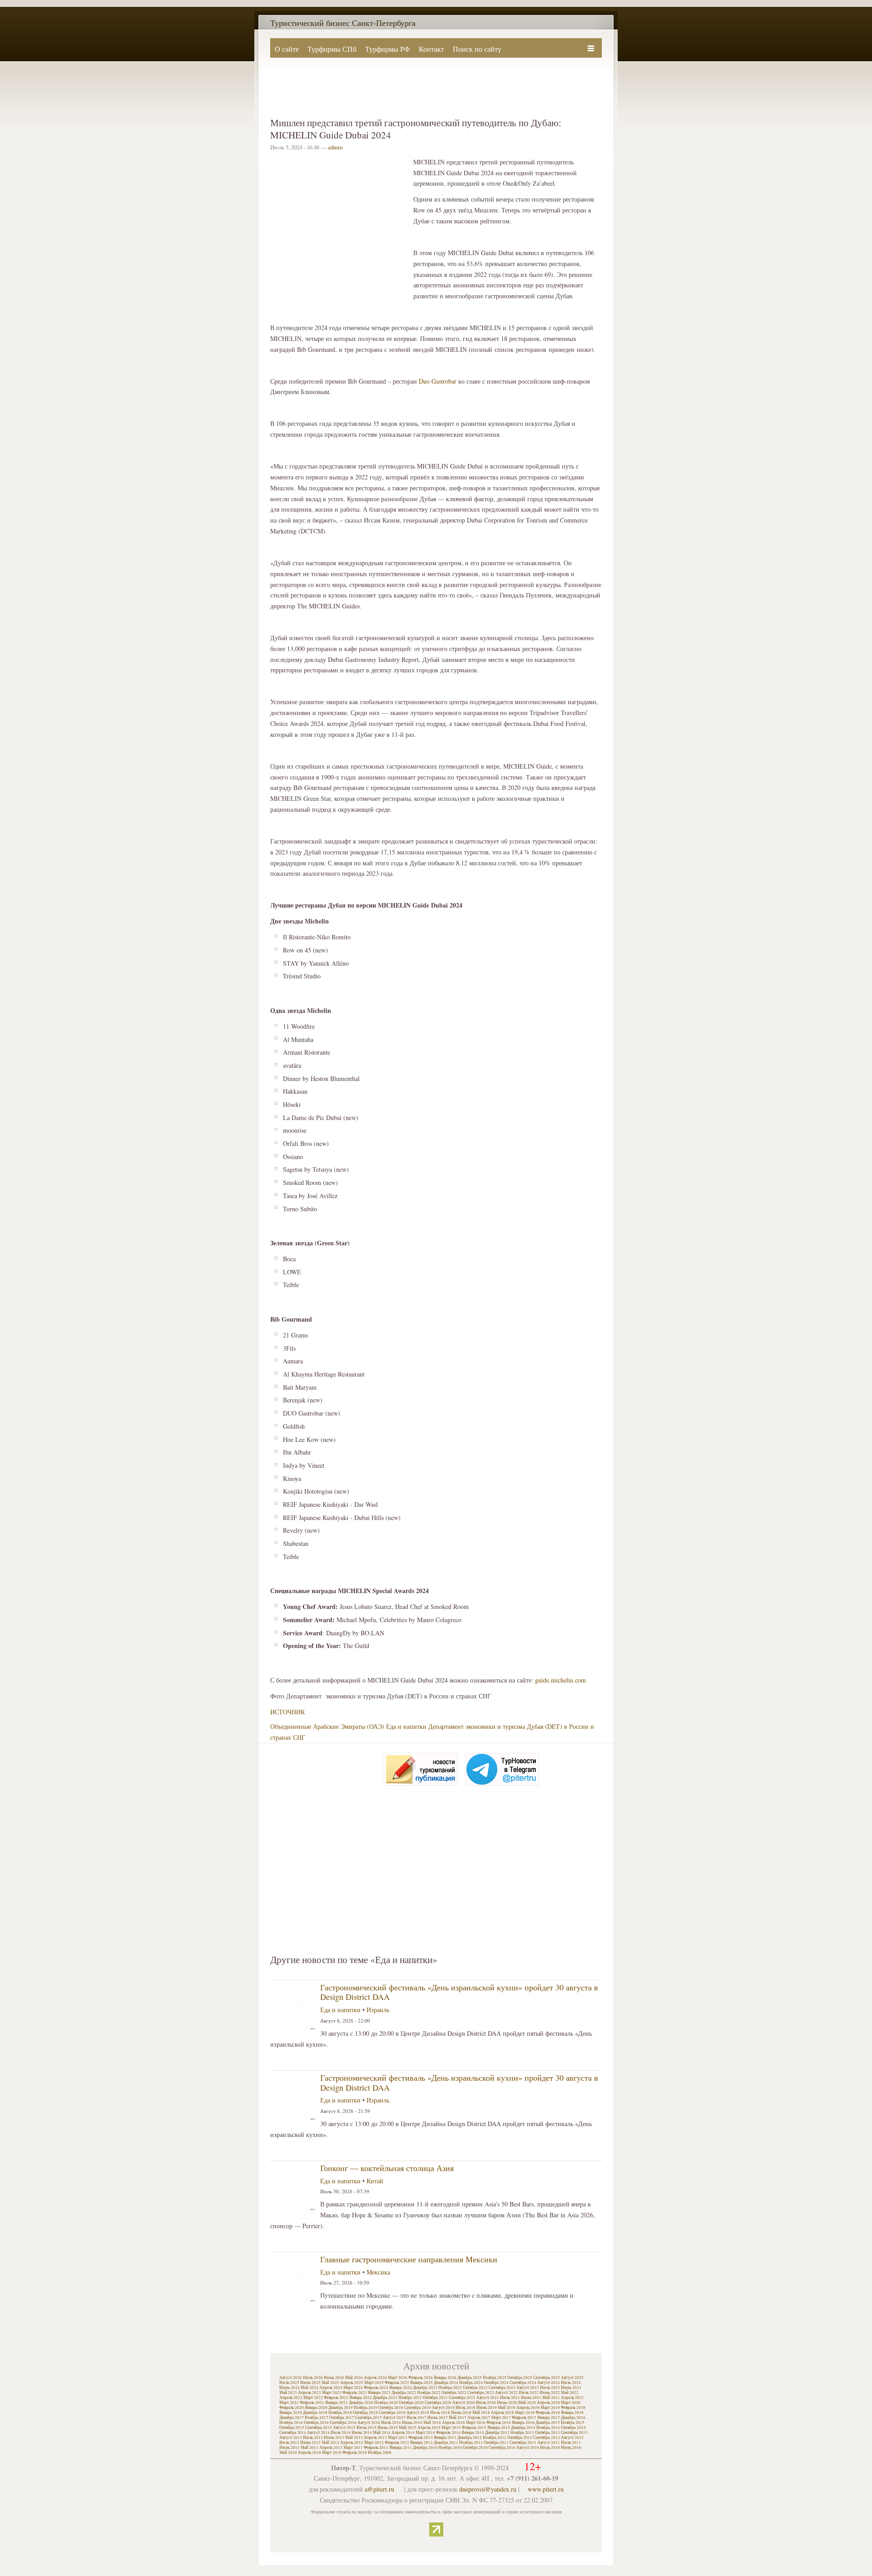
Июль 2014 (341, 2433)
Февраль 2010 (355, 2453)
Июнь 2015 (388, 2428)
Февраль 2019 (573, 2408)
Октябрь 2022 (454, 2393)
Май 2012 (330, 2443)
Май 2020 (527, 2403)
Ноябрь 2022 (429, 2393)
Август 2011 (549, 2443)
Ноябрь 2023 (450, 2388)
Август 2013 (291, 2438)
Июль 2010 (550, 2448)
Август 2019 (443, 2408)
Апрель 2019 (528, 2408)
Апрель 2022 (291, 2398)
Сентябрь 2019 (418, 2408)
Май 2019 (507, 2408)
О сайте (287, 49)
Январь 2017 (549, 2418)
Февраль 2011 (376, 2448)
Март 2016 (476, 2423)
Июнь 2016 (412, 2423)
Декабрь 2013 (497, 2433)
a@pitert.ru (379, 2489)
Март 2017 (501, 2418)
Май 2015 (408, 2428)
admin (335, 147)
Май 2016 (432, 2423)
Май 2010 (288, 2453)
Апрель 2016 (453, 2423)
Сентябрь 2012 (547, 2438)
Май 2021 (551, 2398)
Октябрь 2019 (391, 2408)
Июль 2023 (550, 2388)
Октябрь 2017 (342, 2418)
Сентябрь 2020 (438, 2403)
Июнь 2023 (571, 2388)
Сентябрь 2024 (523, 2383)
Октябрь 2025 (520, 2378)
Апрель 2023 (310, 2393)
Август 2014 (318, 2433)
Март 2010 (332, 2453)
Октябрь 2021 (435, 2398)
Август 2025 (572, 2378)
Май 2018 (481, 2413)
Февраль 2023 (355, 2393)
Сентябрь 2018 (392, 2413)
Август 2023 (528, 2388)
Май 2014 (382, 2433)
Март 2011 (353, 2448)
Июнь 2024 (290, 2388)
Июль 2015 (367, 2428)
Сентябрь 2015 (319, 2428)
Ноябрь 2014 (548, 2428)
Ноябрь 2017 (317, 2418)
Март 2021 (289, 2403)
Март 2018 (525, 2413)
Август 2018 (418, 2413)
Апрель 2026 (375, 2378)
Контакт (431, 49)
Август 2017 (394, 2418)
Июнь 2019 (487, 2408)
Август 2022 (506, 2393)
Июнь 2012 (310, 2443)
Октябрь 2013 (547, 2433)
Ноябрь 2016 (291, 2423)
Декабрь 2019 (341, 2408)
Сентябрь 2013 (574, 2433)
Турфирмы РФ (388, 49)
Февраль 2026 (421, 2378)
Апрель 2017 (479, 2418)
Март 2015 (451, 2428)
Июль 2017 (416, 2418)
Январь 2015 (499, 2428)
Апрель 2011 (331, 2448)
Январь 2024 (401, 2388)
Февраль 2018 (548, 2413)
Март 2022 (313, 2398)
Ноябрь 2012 (495, 2438)
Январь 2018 (572, 2413)
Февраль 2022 (336, 2398)
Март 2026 (398, 2378)
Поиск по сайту (477, 49)
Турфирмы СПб (332, 49)
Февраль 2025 (397, 2383)
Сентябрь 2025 (547, 2378)
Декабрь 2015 (548, 2423)
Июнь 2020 (507, 2403)
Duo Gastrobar (438, 381)
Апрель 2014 (403, 2433)
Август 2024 (549, 2383)
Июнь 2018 (461, 2413)
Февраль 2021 (312, 2403)
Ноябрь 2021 (410, 2398)
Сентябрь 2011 (523, 2443)
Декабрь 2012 (470, 2438)
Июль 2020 (486, 2403)
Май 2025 (330, 2383)
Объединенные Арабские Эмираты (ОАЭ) (327, 1726)
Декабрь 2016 (573, 2418)
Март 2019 (550, 2408)
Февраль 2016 (499, 2423)
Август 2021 (488, 2398)
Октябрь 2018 (365, 2413)
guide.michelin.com (560, 1680)
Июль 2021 (510, 2398)
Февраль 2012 (397, 2443)
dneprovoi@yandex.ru (488, 2489)
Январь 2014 (473, 2433)
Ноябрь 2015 (573, 2423)
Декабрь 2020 (361, 2403)
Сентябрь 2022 (481, 2393)
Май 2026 (354, 2378)
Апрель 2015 (429, 2428)
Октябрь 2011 (496, 2443)
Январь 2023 (379, 2393)
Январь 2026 (445, 2378)
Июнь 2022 (550, 2393)
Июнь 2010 (571, 2448)
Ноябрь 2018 (340, 2413)
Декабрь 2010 (425, 2448)
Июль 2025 (289, 2383)
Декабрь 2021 (385, 2398)
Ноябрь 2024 (471, 2383)
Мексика (378, 2272)
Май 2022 (570, 2393)
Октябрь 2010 (475, 2448)
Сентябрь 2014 (293, 2433)
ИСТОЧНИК (287, 1712)
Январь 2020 (316, 2408)
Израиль (378, 2010)
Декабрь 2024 (446, 2383)
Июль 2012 (289, 2443)
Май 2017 (458, 2418)
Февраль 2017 (524, 2418)
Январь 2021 (337, 2403)
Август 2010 (528, 2448)
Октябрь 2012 (520, 2438)
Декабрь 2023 (425, 2388)
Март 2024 (353, 2388)
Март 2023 (332, 2393)
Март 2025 (374, 2383)
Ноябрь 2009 (380, 2453)
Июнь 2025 (310, 2383)
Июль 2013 (313, 2438)
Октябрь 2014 (573, 2428)
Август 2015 (344, 2428)
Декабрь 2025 (470, 2378)
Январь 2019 (291, 2413)
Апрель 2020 (548, 2403)
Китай (375, 2181)
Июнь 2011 (290, 2448)
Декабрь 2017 (292, 2418)
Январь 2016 (523, 2423)
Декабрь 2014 (523, 2428)
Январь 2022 (361, 2398)
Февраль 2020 (292, 2408)
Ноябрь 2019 (366, 2408)
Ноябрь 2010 (450, 2448)
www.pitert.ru (546, 2489)
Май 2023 (288, 2393)
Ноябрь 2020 (386, 2403)
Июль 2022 (529, 2393)
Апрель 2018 (503, 2413)
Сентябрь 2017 (369, 2418)
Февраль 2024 (376, 2388)
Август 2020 (464, 2403)
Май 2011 (310, 2448)
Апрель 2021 (572, 2398)
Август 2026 (291, 2378)
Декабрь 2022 (404, 2393)
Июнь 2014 (362, 2433)
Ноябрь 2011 (471, 2443)
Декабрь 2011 (446, 2443)
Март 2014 (425, 2433)
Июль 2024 (571, 2383)
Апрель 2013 (375, 2438)
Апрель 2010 (310, 2453)
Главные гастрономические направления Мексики (409, 2259)
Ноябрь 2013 (522, 2433)
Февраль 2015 (474, 2428)
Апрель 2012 (352, 2443)
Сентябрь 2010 (502, 2448)
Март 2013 (398, 2438)
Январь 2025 (421, 2383)
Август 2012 (572, 2438)
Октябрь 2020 (411, 2403)
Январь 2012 (421, 2443)
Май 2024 (310, 2388)
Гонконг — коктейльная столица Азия (387, 2168)
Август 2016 (369, 2423)
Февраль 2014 (448, 2433)
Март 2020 (571, 2403)
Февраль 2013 (421, 2438)
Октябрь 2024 (496, 2383)
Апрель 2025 (352, 2383)
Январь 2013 (445, 2438)
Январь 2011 (401, 2448)
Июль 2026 (313, 2378)
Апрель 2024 (331, 2388)
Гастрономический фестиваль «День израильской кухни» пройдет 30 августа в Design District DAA (459, 1992)
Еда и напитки (406, 1726)
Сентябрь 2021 (462, 2398)
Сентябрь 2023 (502, 2388)
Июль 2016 (391, 2423)
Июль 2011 (571, 2443)
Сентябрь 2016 (343, 2423)
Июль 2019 (466, 2408)
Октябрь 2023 (475, 2388)
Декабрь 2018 (315, 2413)
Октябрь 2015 (292, 2428)
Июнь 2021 (531, 2398)
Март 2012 (374, 2443)
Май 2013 (354, 2438)
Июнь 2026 (334, 2378)
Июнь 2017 (438, 2418)
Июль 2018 (440, 2413)
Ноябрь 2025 (495, 2378)
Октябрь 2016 (316, 2423)
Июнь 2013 (334, 2438)
